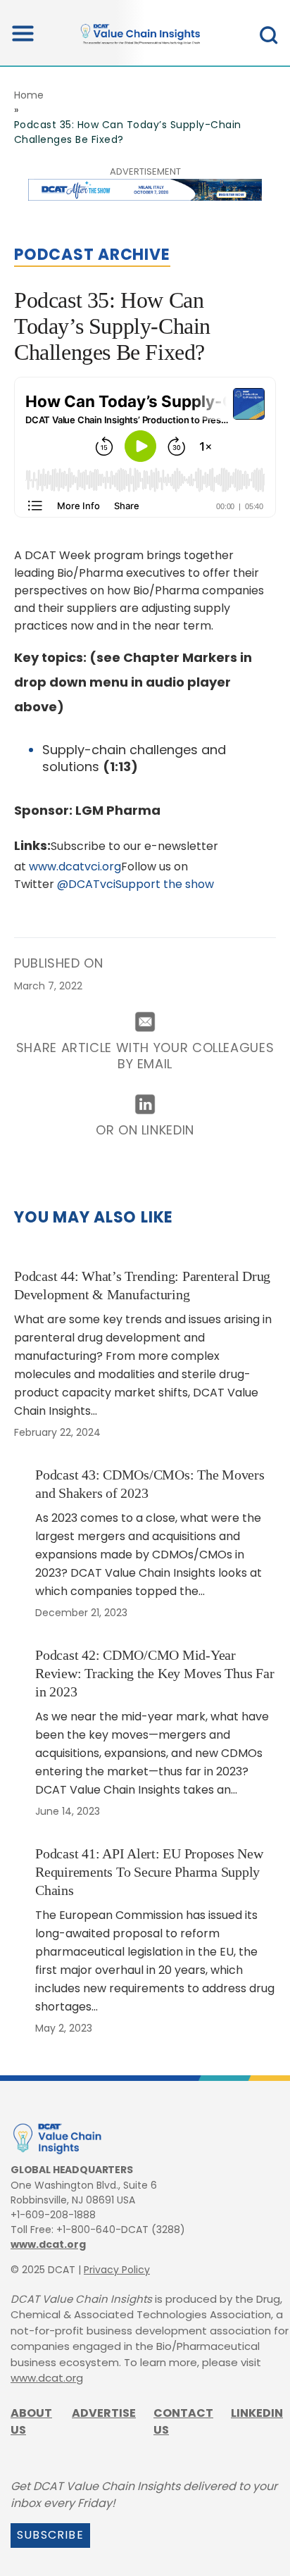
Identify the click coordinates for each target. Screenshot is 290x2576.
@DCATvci (86, 884)
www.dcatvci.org (75, 867)
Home (29, 95)
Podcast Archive (92, 255)
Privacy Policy (117, 2270)
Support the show (165, 884)
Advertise (104, 2413)
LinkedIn (257, 2413)
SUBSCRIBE (50, 2535)
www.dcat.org (48, 2244)
